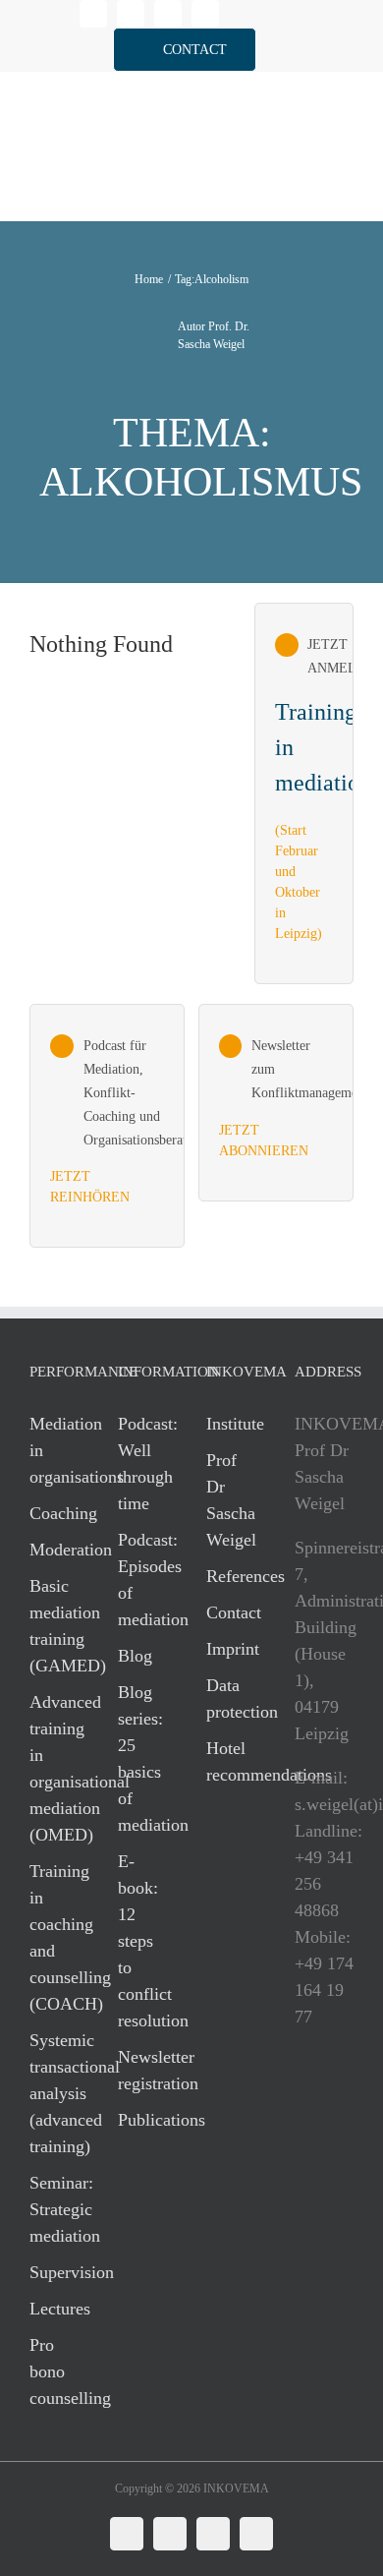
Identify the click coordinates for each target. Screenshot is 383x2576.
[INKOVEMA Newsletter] (304, 793)
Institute (231, 1424)
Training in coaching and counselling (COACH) (54, 1937)
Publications (142, 2120)
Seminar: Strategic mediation (54, 2209)
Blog (135, 1656)
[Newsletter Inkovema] (276, 1102)
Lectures (54, 2309)
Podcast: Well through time (142, 1464)
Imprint (231, 1649)
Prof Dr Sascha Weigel (231, 1500)
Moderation (54, 1550)
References (231, 1576)
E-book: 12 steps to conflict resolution (142, 1941)
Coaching (54, 1513)
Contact (231, 1612)
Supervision (54, 2272)
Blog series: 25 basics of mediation (142, 1758)
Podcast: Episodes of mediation (142, 1580)
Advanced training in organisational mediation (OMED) (54, 1768)
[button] (185, 50)
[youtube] (205, 14)
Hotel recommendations (231, 1761)
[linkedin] (93, 14)
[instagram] (168, 14)
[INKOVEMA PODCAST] (107, 1126)
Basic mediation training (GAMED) (54, 1626)
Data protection (231, 1698)
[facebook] (131, 14)
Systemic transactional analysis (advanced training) (54, 2093)
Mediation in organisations (54, 1450)
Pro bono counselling (54, 2371)
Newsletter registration (142, 2070)
